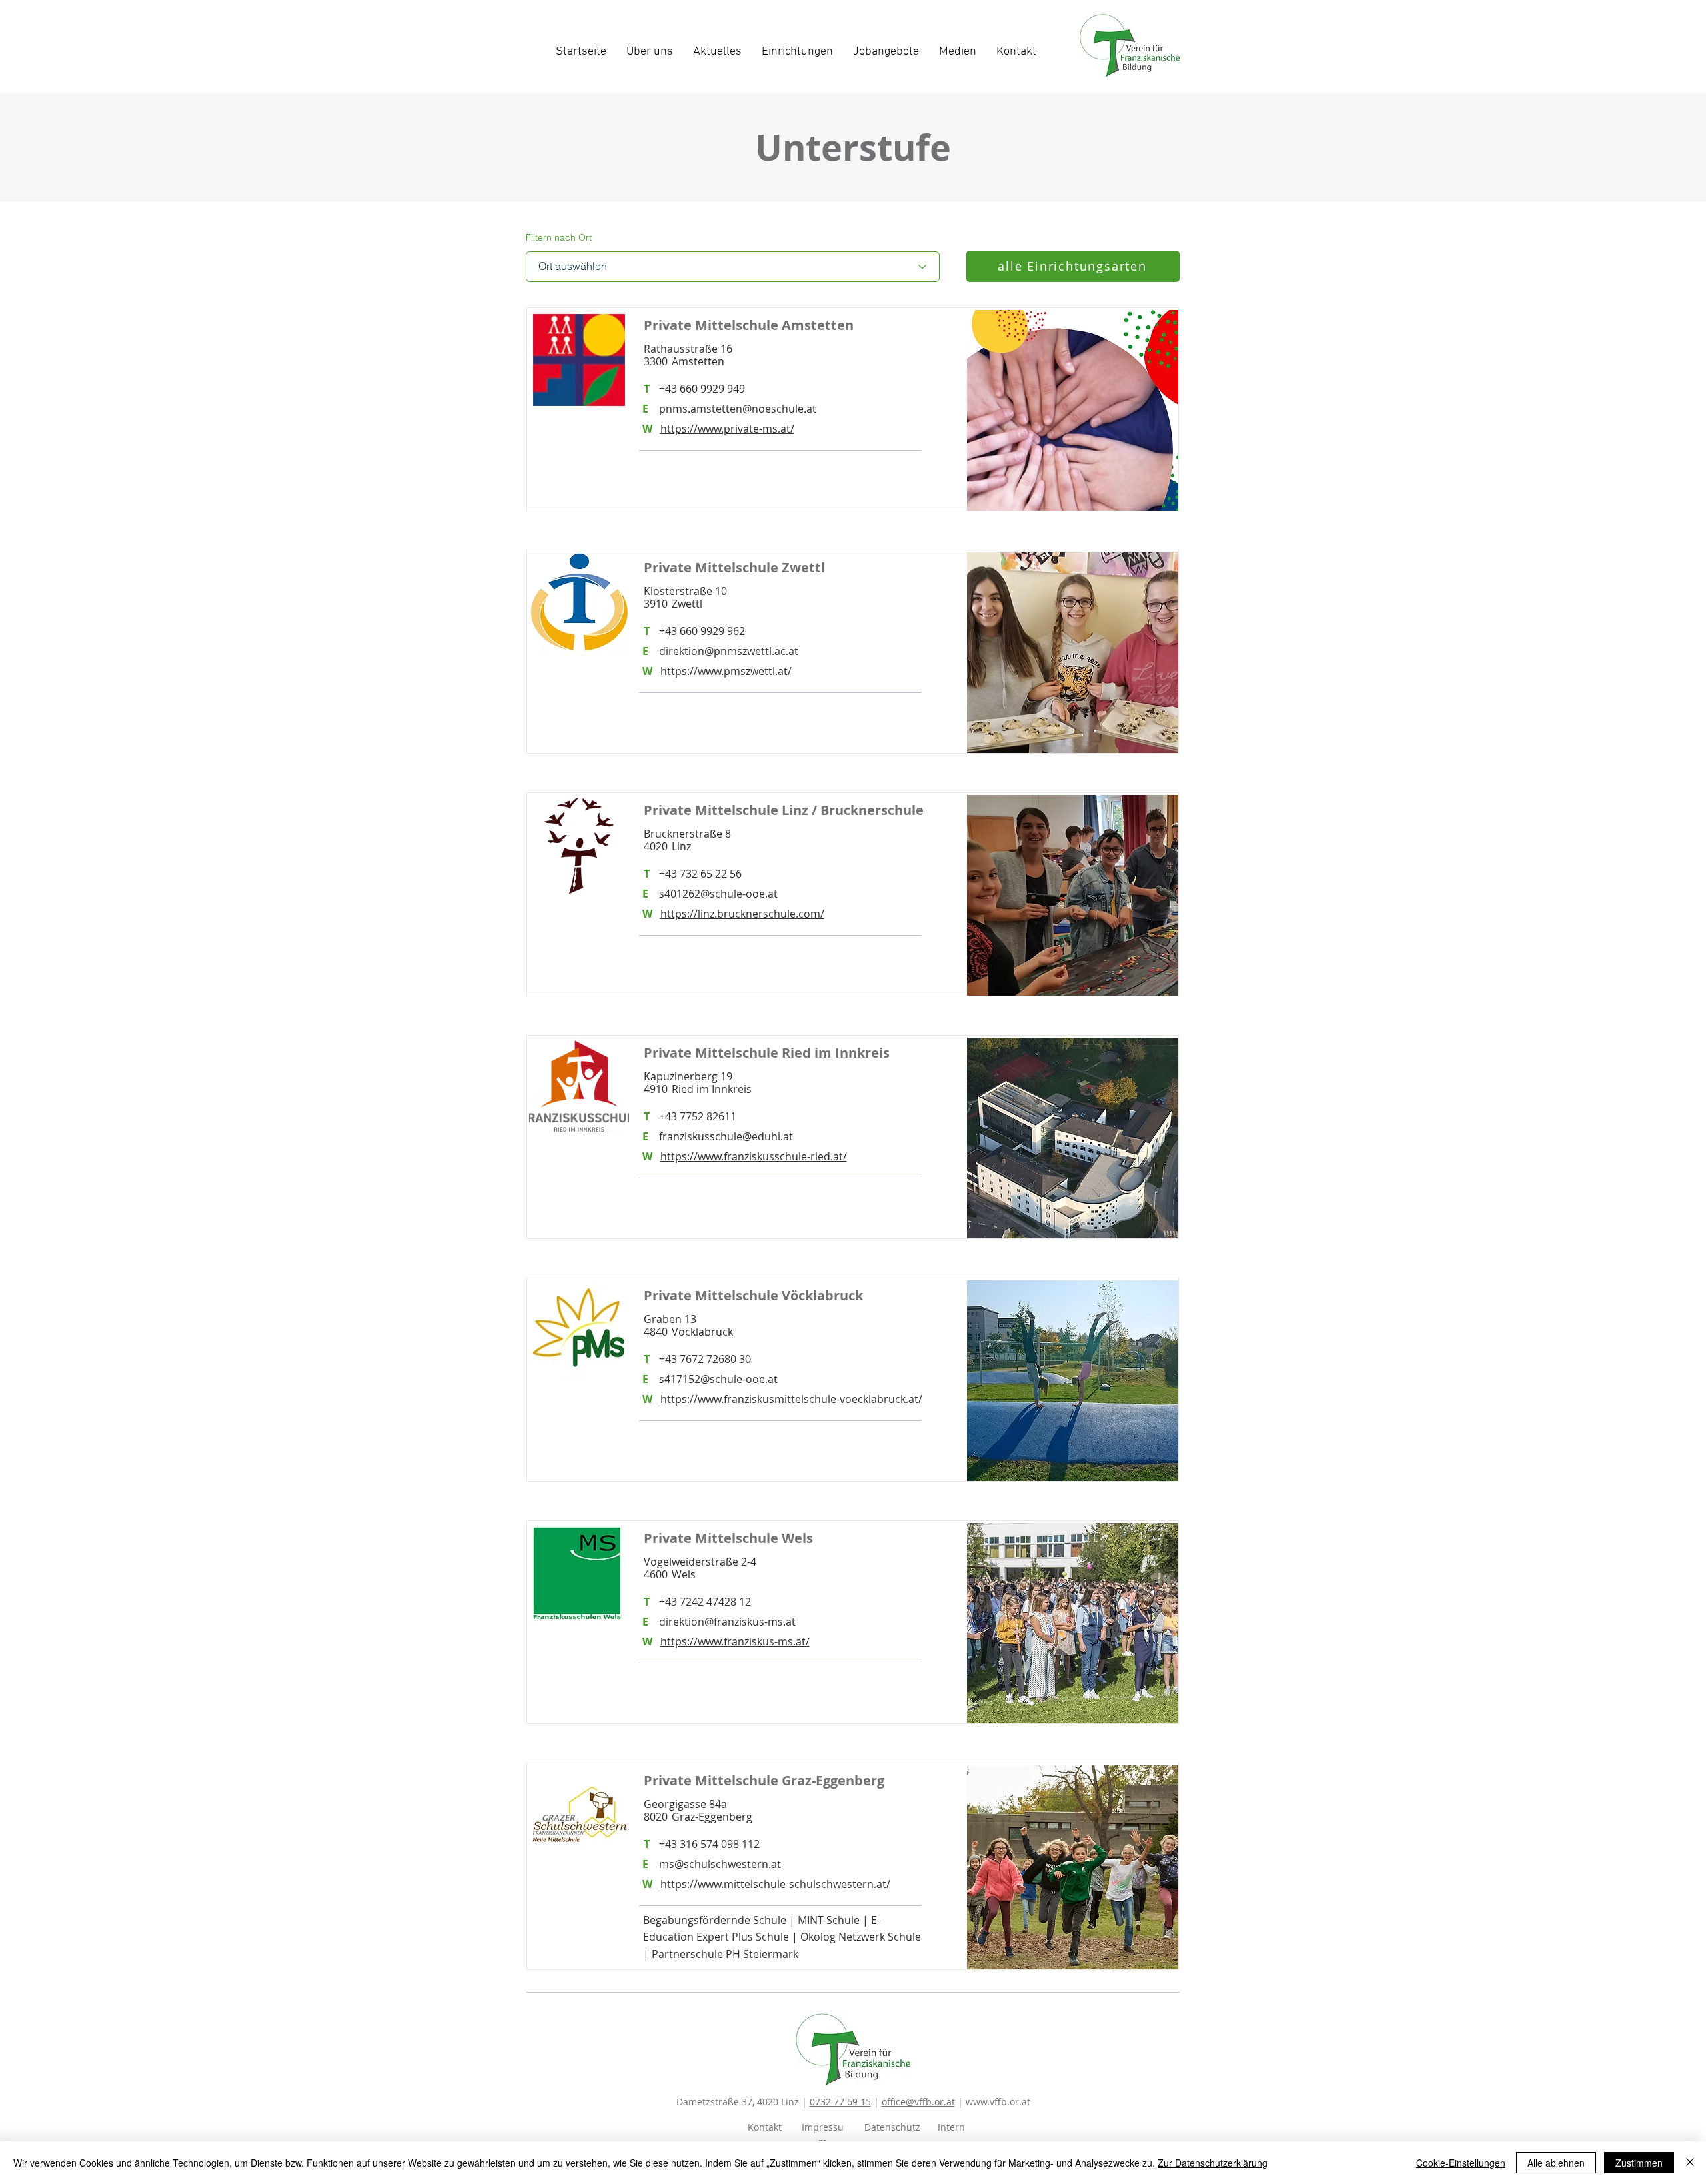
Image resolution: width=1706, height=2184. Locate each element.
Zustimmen (1639, 2163)
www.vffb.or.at (998, 2102)
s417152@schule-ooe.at (718, 1379)
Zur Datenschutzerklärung (1213, 2163)
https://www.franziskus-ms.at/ (735, 1641)
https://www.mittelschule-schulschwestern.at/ (775, 1884)
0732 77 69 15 (840, 2102)
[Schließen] (1690, 2163)
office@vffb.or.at (918, 2102)
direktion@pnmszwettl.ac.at (729, 651)
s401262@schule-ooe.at (718, 894)
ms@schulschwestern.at (720, 1864)
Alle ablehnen (1556, 2163)
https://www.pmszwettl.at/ (726, 671)
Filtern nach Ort (559, 237)
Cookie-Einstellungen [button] (1461, 2163)
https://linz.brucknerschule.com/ (742, 914)
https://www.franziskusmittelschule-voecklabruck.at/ (791, 1399)
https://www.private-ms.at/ (727, 429)
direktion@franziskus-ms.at (727, 1622)
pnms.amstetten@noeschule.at (738, 409)
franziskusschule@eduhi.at (726, 1136)
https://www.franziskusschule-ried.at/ (754, 1156)
